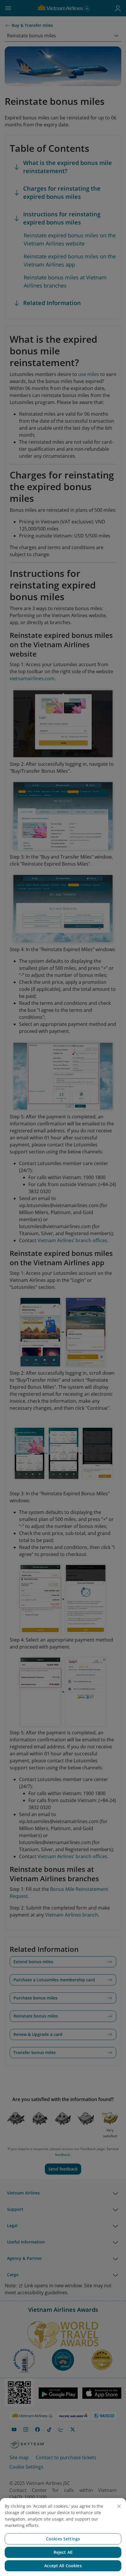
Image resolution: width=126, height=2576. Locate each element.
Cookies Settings (63, 2539)
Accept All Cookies (63, 2566)
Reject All (63, 2552)
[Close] (119, 2506)
